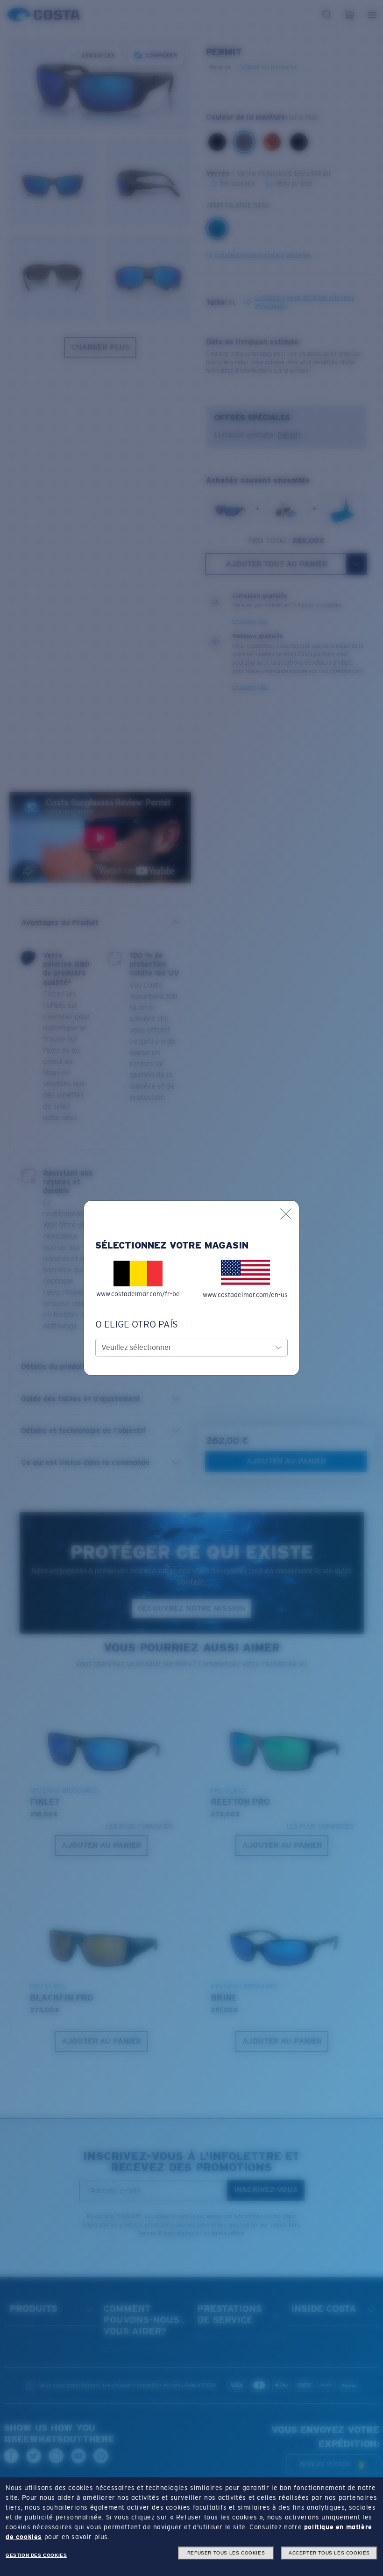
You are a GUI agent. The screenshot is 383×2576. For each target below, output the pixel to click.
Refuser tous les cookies (226, 2553)
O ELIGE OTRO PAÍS (137, 1324)
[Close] (286, 1214)
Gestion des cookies (36, 2555)
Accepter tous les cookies (329, 2553)
